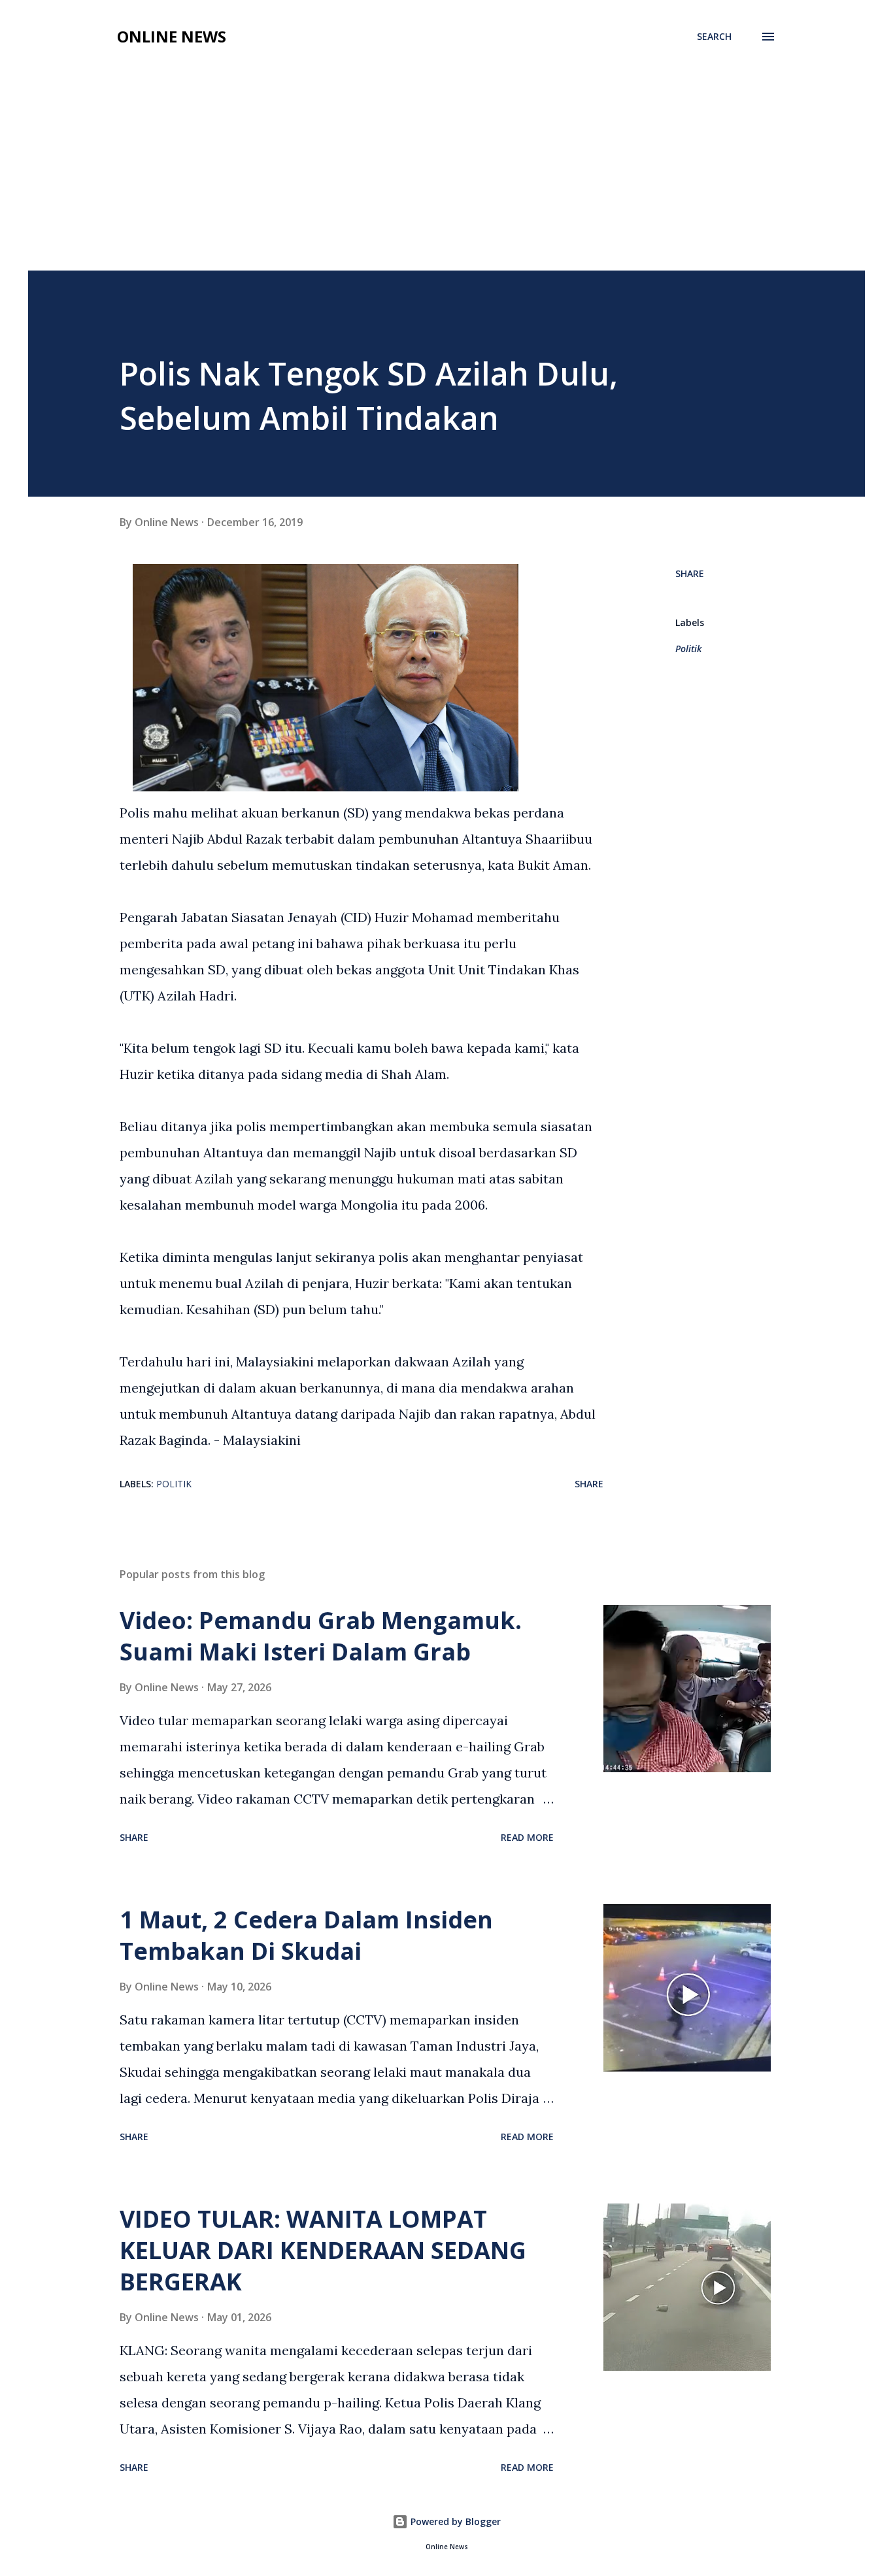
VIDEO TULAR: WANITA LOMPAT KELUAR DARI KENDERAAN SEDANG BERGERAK (323, 2250)
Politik (688, 649)
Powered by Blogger (454, 2521)
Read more (527, 1837)
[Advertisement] (446, 173)
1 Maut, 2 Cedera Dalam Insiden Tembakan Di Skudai (306, 1935)
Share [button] (690, 573)
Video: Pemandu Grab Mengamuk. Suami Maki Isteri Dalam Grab (321, 1636)
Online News (172, 36)
